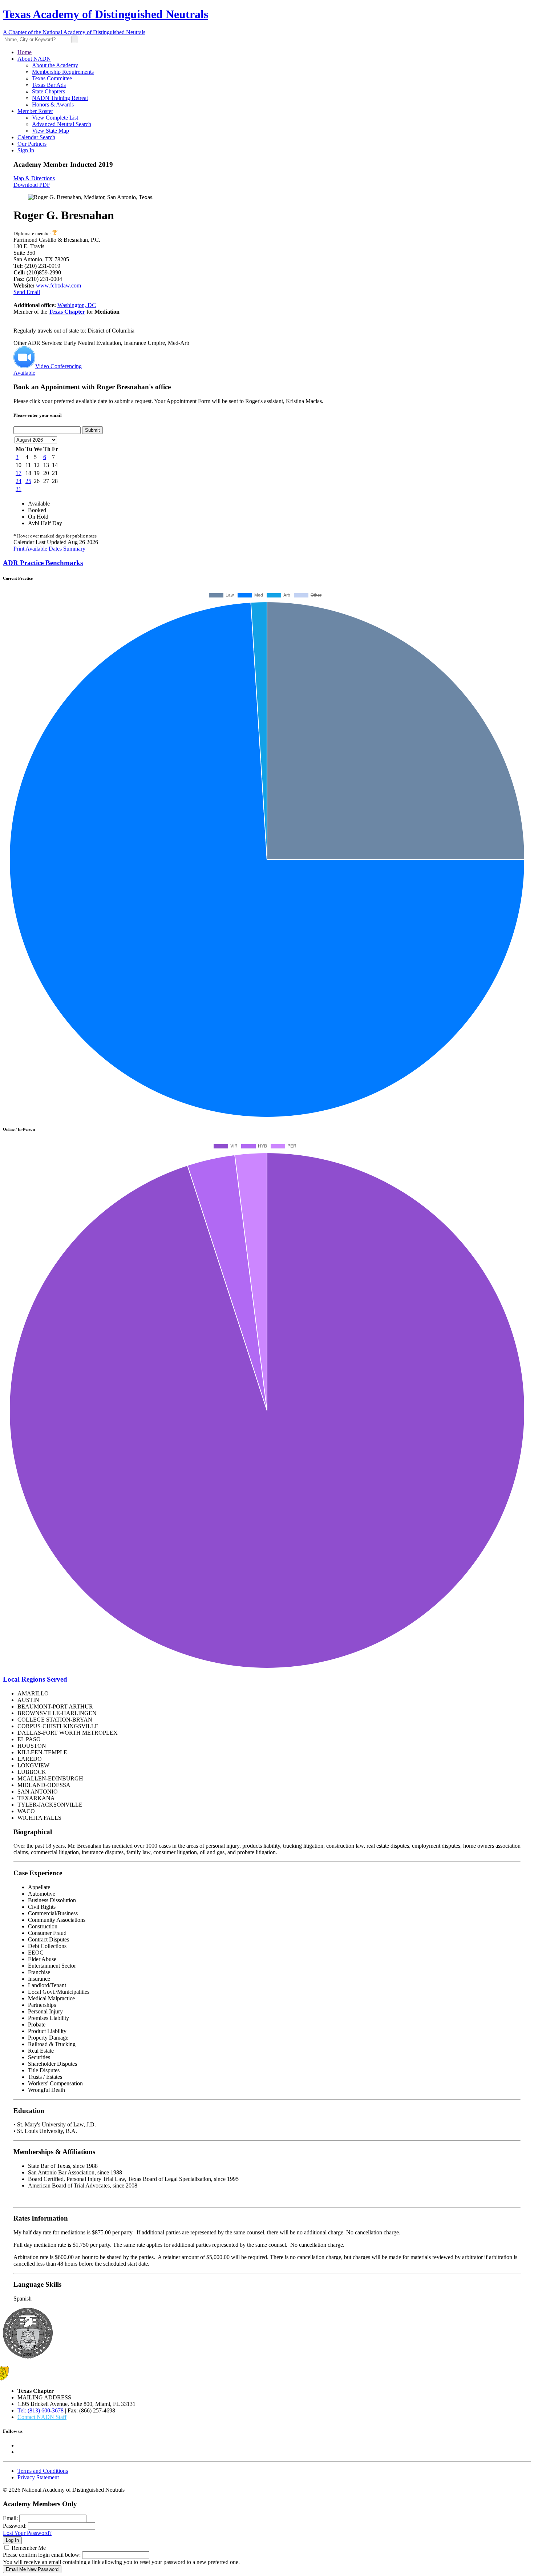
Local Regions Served (35, 1679)
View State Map (50, 131)
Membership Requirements (63, 72)
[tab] (267, 563)
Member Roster (35, 111)
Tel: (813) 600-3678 (41, 2410)
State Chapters (48, 91)
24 (19, 481)
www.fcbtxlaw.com (58, 285)
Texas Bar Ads (49, 85)
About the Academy (55, 65)
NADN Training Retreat (60, 98)
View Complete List (55, 118)
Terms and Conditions (43, 2471)
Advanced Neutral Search (62, 124)
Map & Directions (34, 178)
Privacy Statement (38, 2477)
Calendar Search (36, 137)
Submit (92, 430)
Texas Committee (52, 78)
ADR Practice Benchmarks (43, 563)
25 (28, 481)
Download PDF (32, 185)
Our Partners (32, 144)
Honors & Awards (53, 104)
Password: (15, 2526)
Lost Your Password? (27, 2533)
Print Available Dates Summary (49, 549)
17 (19, 473)
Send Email (27, 292)
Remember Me (29, 2548)
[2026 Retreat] (55, 234)
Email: (10, 2518)
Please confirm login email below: (42, 2555)
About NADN (34, 59)
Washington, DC (77, 305)
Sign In (26, 150)
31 (19, 489)
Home (25, 52)
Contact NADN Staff (42, 2417)
